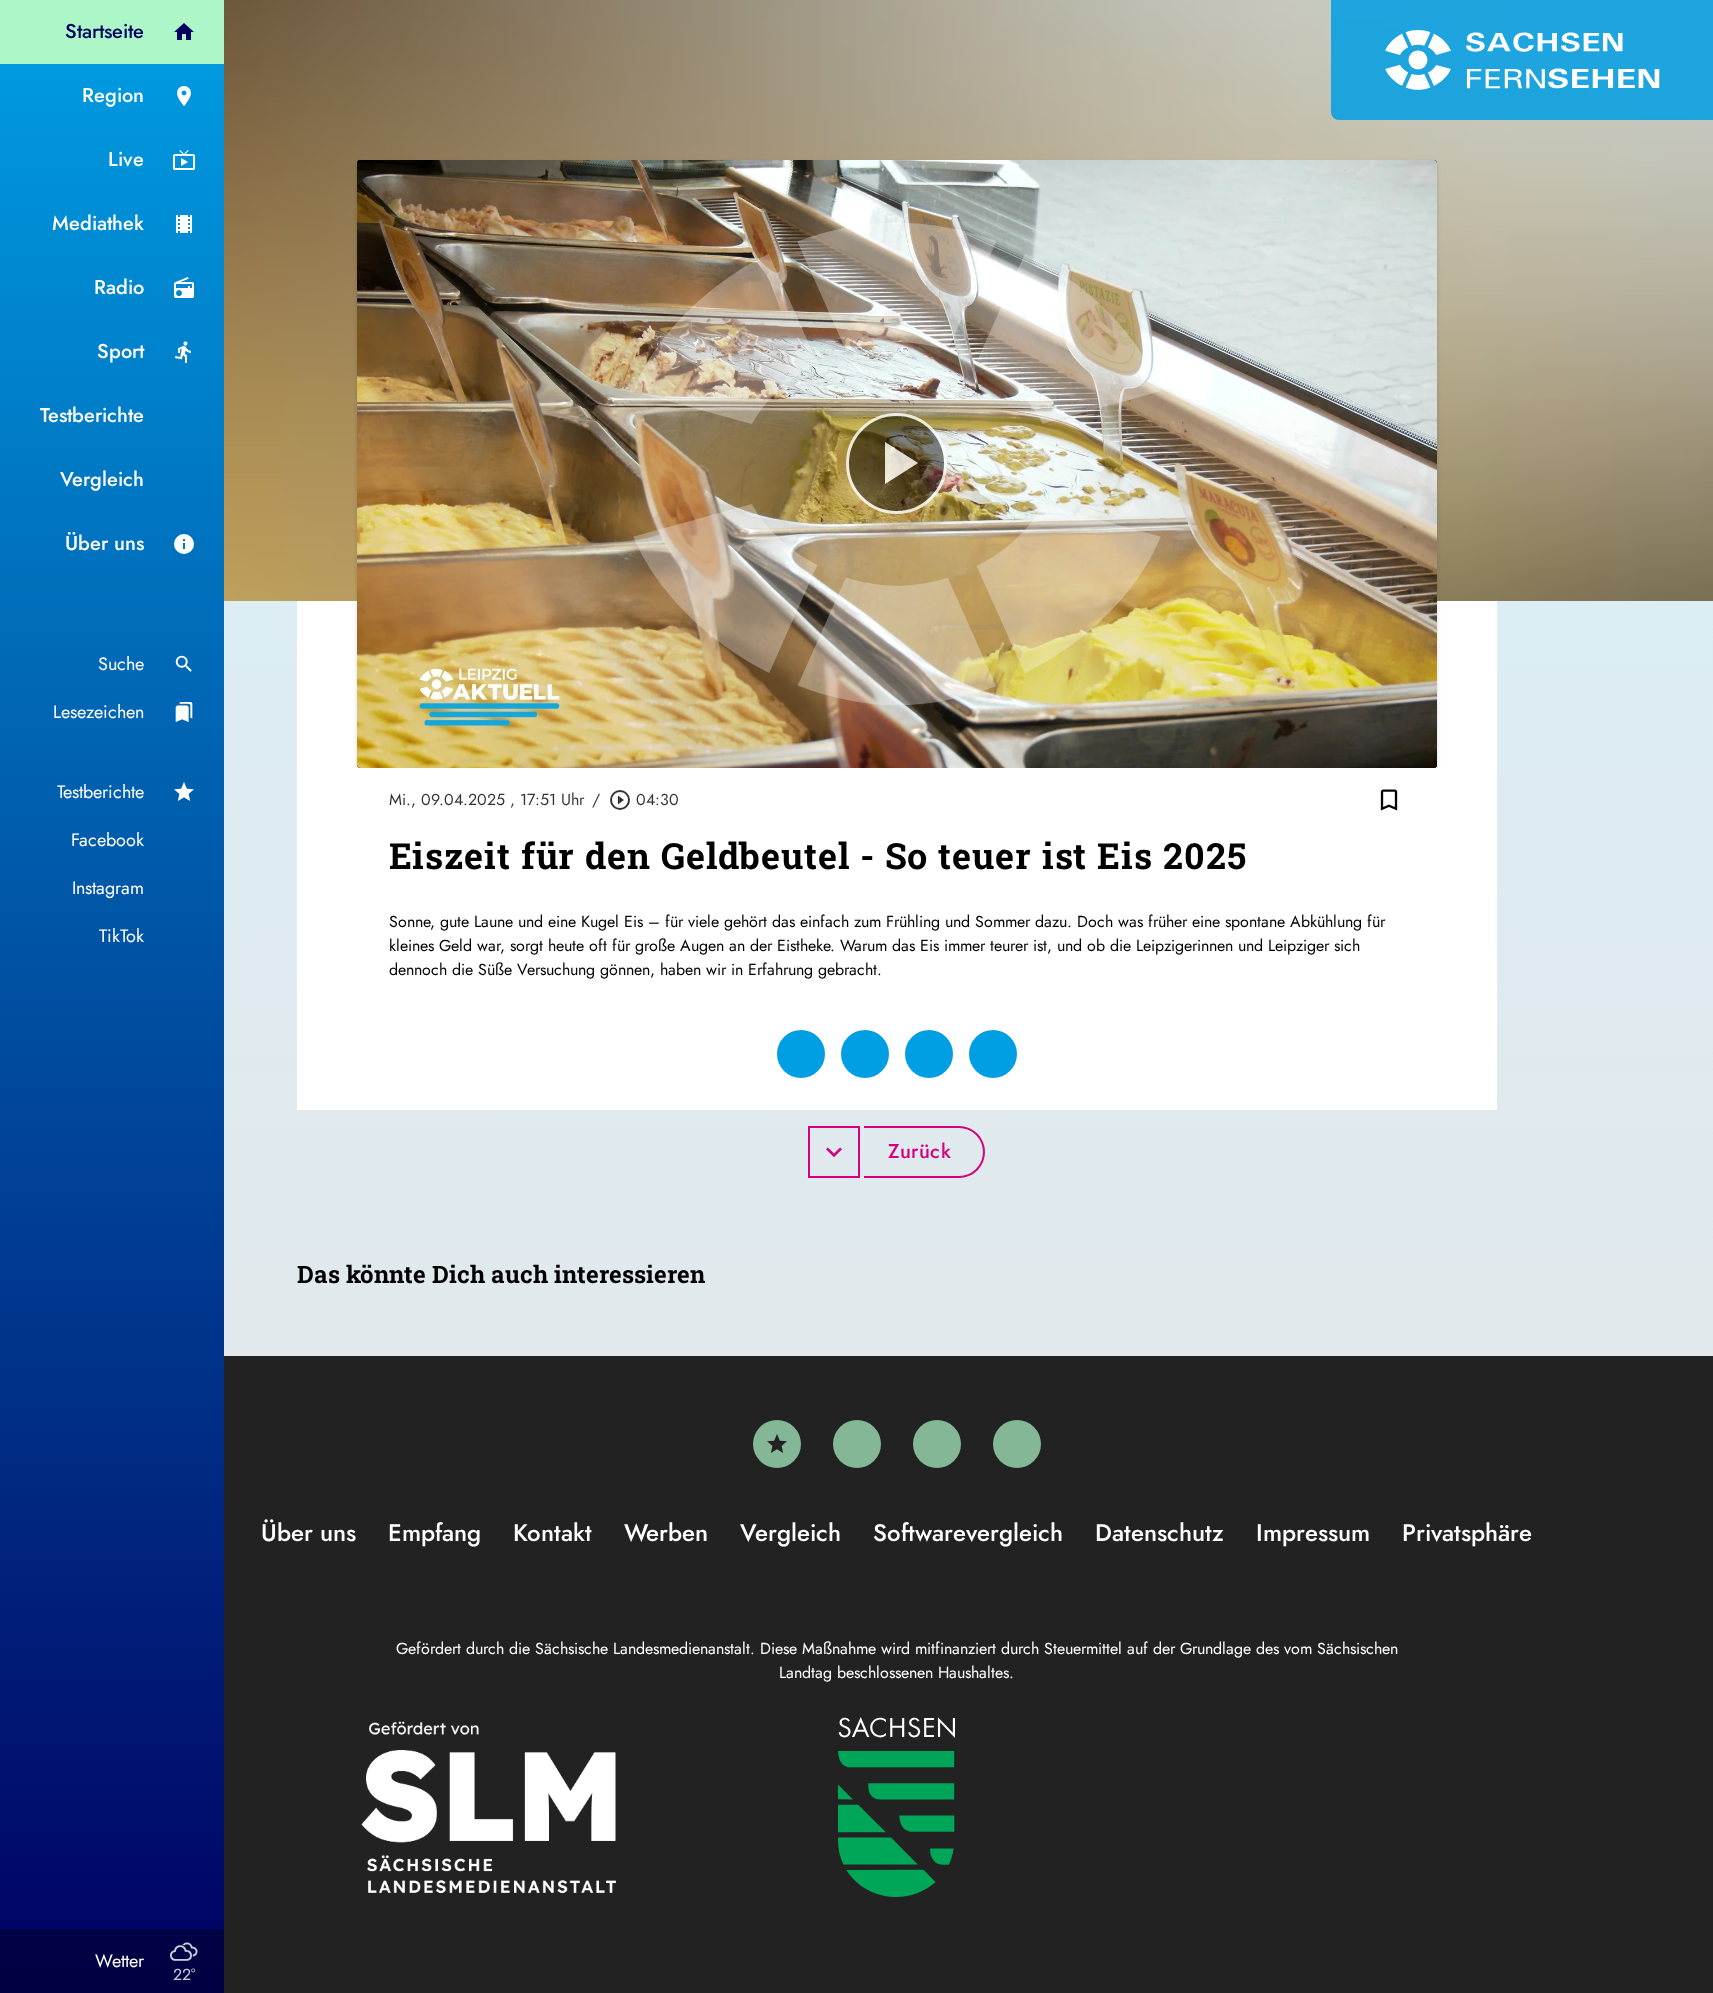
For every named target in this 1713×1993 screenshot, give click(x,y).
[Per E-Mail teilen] (993, 1054)
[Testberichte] (777, 1444)
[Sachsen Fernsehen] (1522, 60)
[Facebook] (857, 1444)
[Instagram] (937, 1444)
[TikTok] (1017, 1444)
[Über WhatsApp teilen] (929, 1054)
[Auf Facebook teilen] (801, 1054)
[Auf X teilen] (865, 1054)
